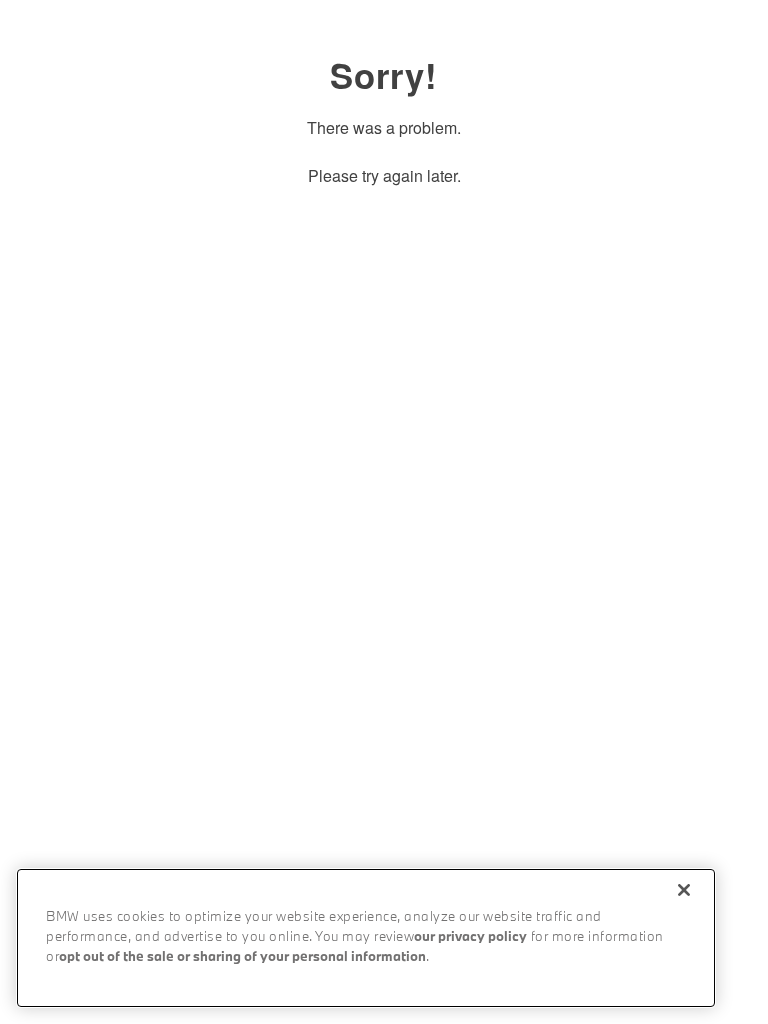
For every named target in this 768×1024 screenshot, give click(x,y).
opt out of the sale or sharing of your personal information (242, 957)
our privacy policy (470, 937)
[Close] (684, 890)
